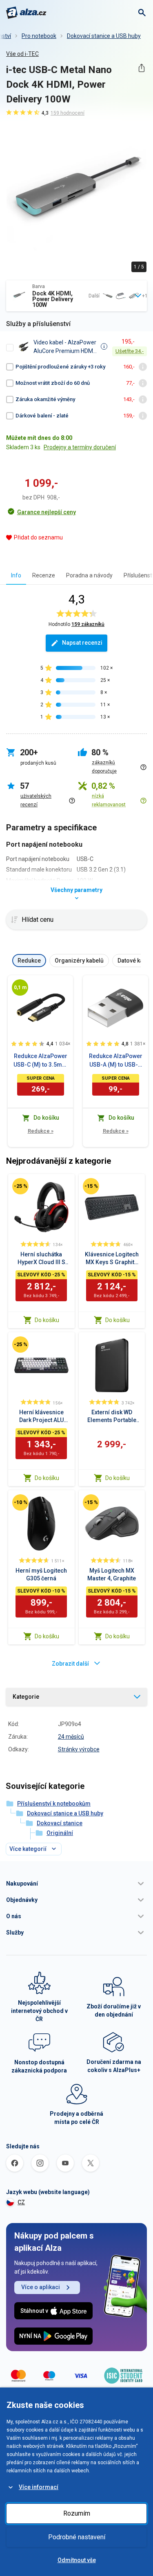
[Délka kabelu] (20, 987)
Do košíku (47, 1320)
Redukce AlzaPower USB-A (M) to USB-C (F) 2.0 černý (116, 1061)
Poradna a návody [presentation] (89, 575)
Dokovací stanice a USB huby (104, 36)
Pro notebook (39, 36)
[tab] (16, 575)
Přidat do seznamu (38, 537)
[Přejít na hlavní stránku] (26, 13)
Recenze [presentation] (44, 575)
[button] (76, 1884)
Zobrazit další (70, 1664)
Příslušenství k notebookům (54, 1804)
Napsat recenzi (82, 643)
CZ (21, 2202)
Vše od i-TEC (22, 54)
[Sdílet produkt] (141, 68)
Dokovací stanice (60, 1823)
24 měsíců (71, 1737)
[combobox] (76, 296)
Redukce (41, 1131)
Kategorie (26, 1697)
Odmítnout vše (77, 2560)
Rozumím (77, 2513)
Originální (60, 1833)
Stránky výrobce (79, 1749)
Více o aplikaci (41, 2287)
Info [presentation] (16, 575)
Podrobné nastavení (77, 2537)
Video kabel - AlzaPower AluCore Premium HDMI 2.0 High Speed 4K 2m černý (65, 347)
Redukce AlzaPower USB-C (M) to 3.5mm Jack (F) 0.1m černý (40, 1061)
